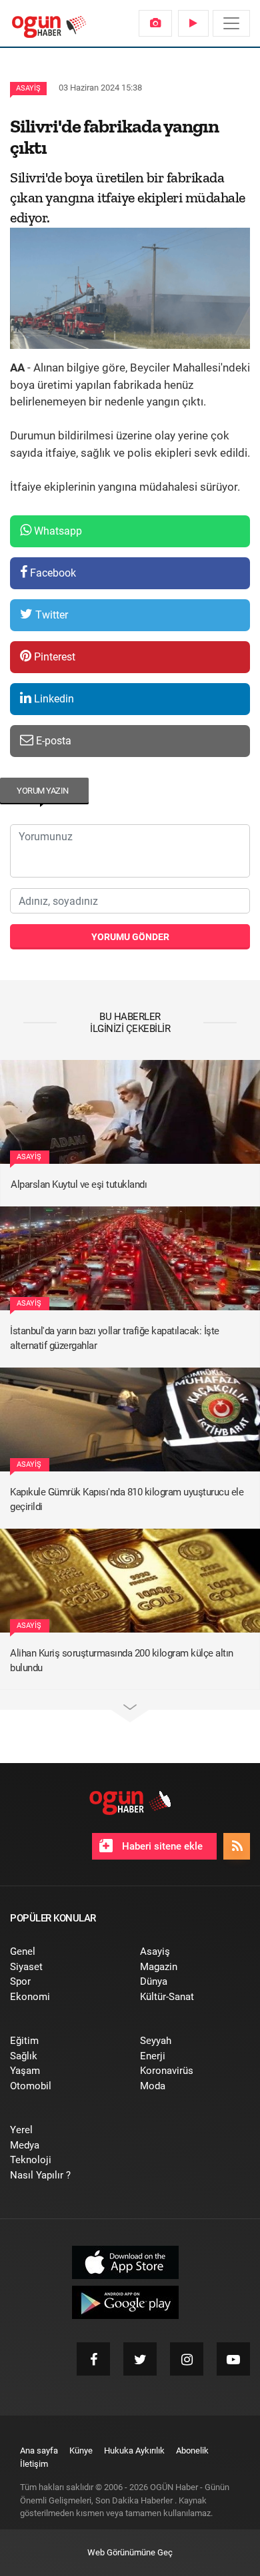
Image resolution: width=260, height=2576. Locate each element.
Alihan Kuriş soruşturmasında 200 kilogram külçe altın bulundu (122, 1661)
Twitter (50, 615)
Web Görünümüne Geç (130, 2552)
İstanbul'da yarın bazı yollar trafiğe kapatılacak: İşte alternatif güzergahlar (115, 1339)
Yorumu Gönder (130, 937)
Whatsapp (57, 531)
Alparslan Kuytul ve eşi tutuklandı (79, 1184)
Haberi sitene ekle (161, 1846)
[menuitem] (155, 23)
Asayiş (28, 88)
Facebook (52, 573)
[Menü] (231, 23)
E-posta (52, 741)
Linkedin (53, 699)
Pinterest (53, 657)
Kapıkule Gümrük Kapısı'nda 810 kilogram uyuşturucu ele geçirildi (127, 1500)
